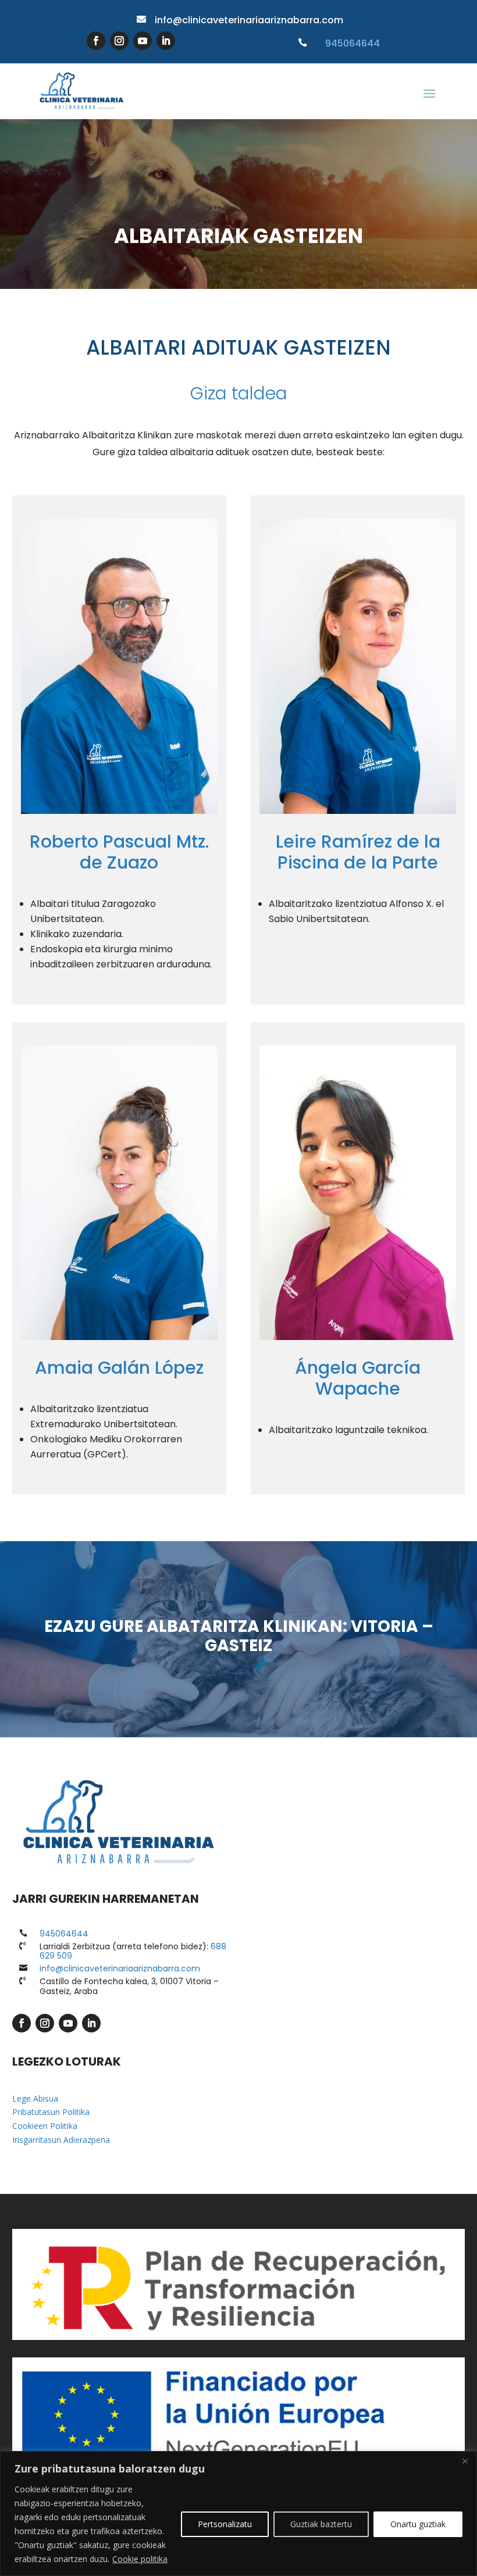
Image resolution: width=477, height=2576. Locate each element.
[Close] (465, 2461)
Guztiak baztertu (321, 2524)
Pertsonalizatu (225, 2524)
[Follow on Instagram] (119, 41)
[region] (238, 2514)
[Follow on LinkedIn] (166, 41)
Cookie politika (140, 2559)
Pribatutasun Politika (51, 2112)
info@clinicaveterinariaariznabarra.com (249, 20)
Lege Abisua (35, 2098)
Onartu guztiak (418, 2524)
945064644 (353, 43)
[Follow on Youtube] (143, 41)
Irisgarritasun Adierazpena (61, 2140)
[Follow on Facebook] (96, 41)
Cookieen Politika (45, 2126)
